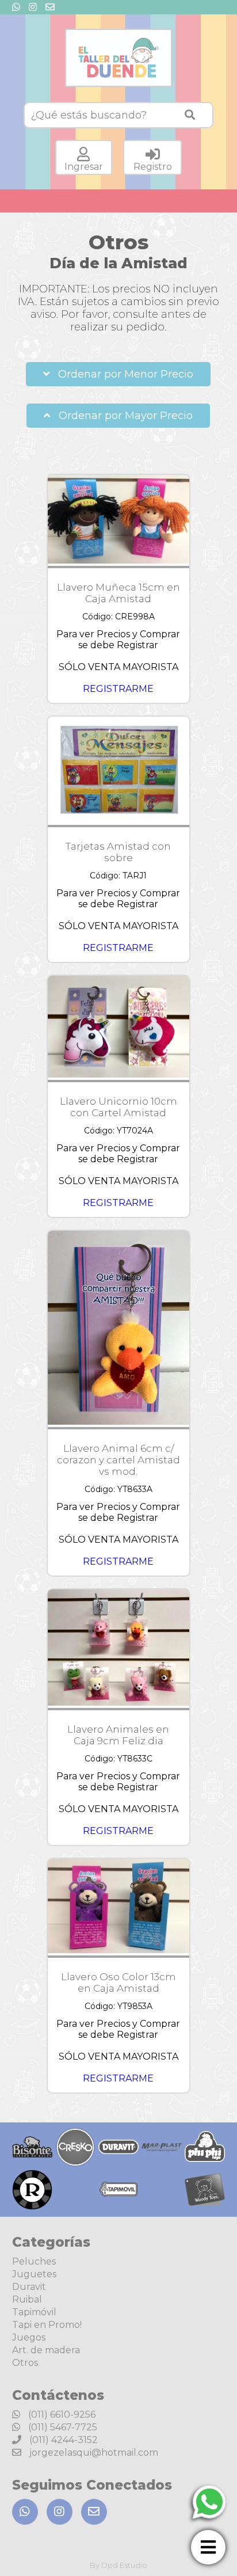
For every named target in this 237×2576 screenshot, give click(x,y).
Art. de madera (46, 2350)
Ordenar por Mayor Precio (124, 416)
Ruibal (27, 2299)
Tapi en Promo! (47, 2325)
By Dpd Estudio (118, 2565)
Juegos (29, 2337)
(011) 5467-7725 (62, 2427)
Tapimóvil (34, 2312)
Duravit (29, 2287)
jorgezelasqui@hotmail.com (93, 2453)
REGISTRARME (118, 689)
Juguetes (34, 2274)
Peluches (34, 2261)
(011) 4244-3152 (62, 2440)
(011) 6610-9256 (61, 2415)
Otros (25, 2363)
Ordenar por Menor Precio (124, 374)
